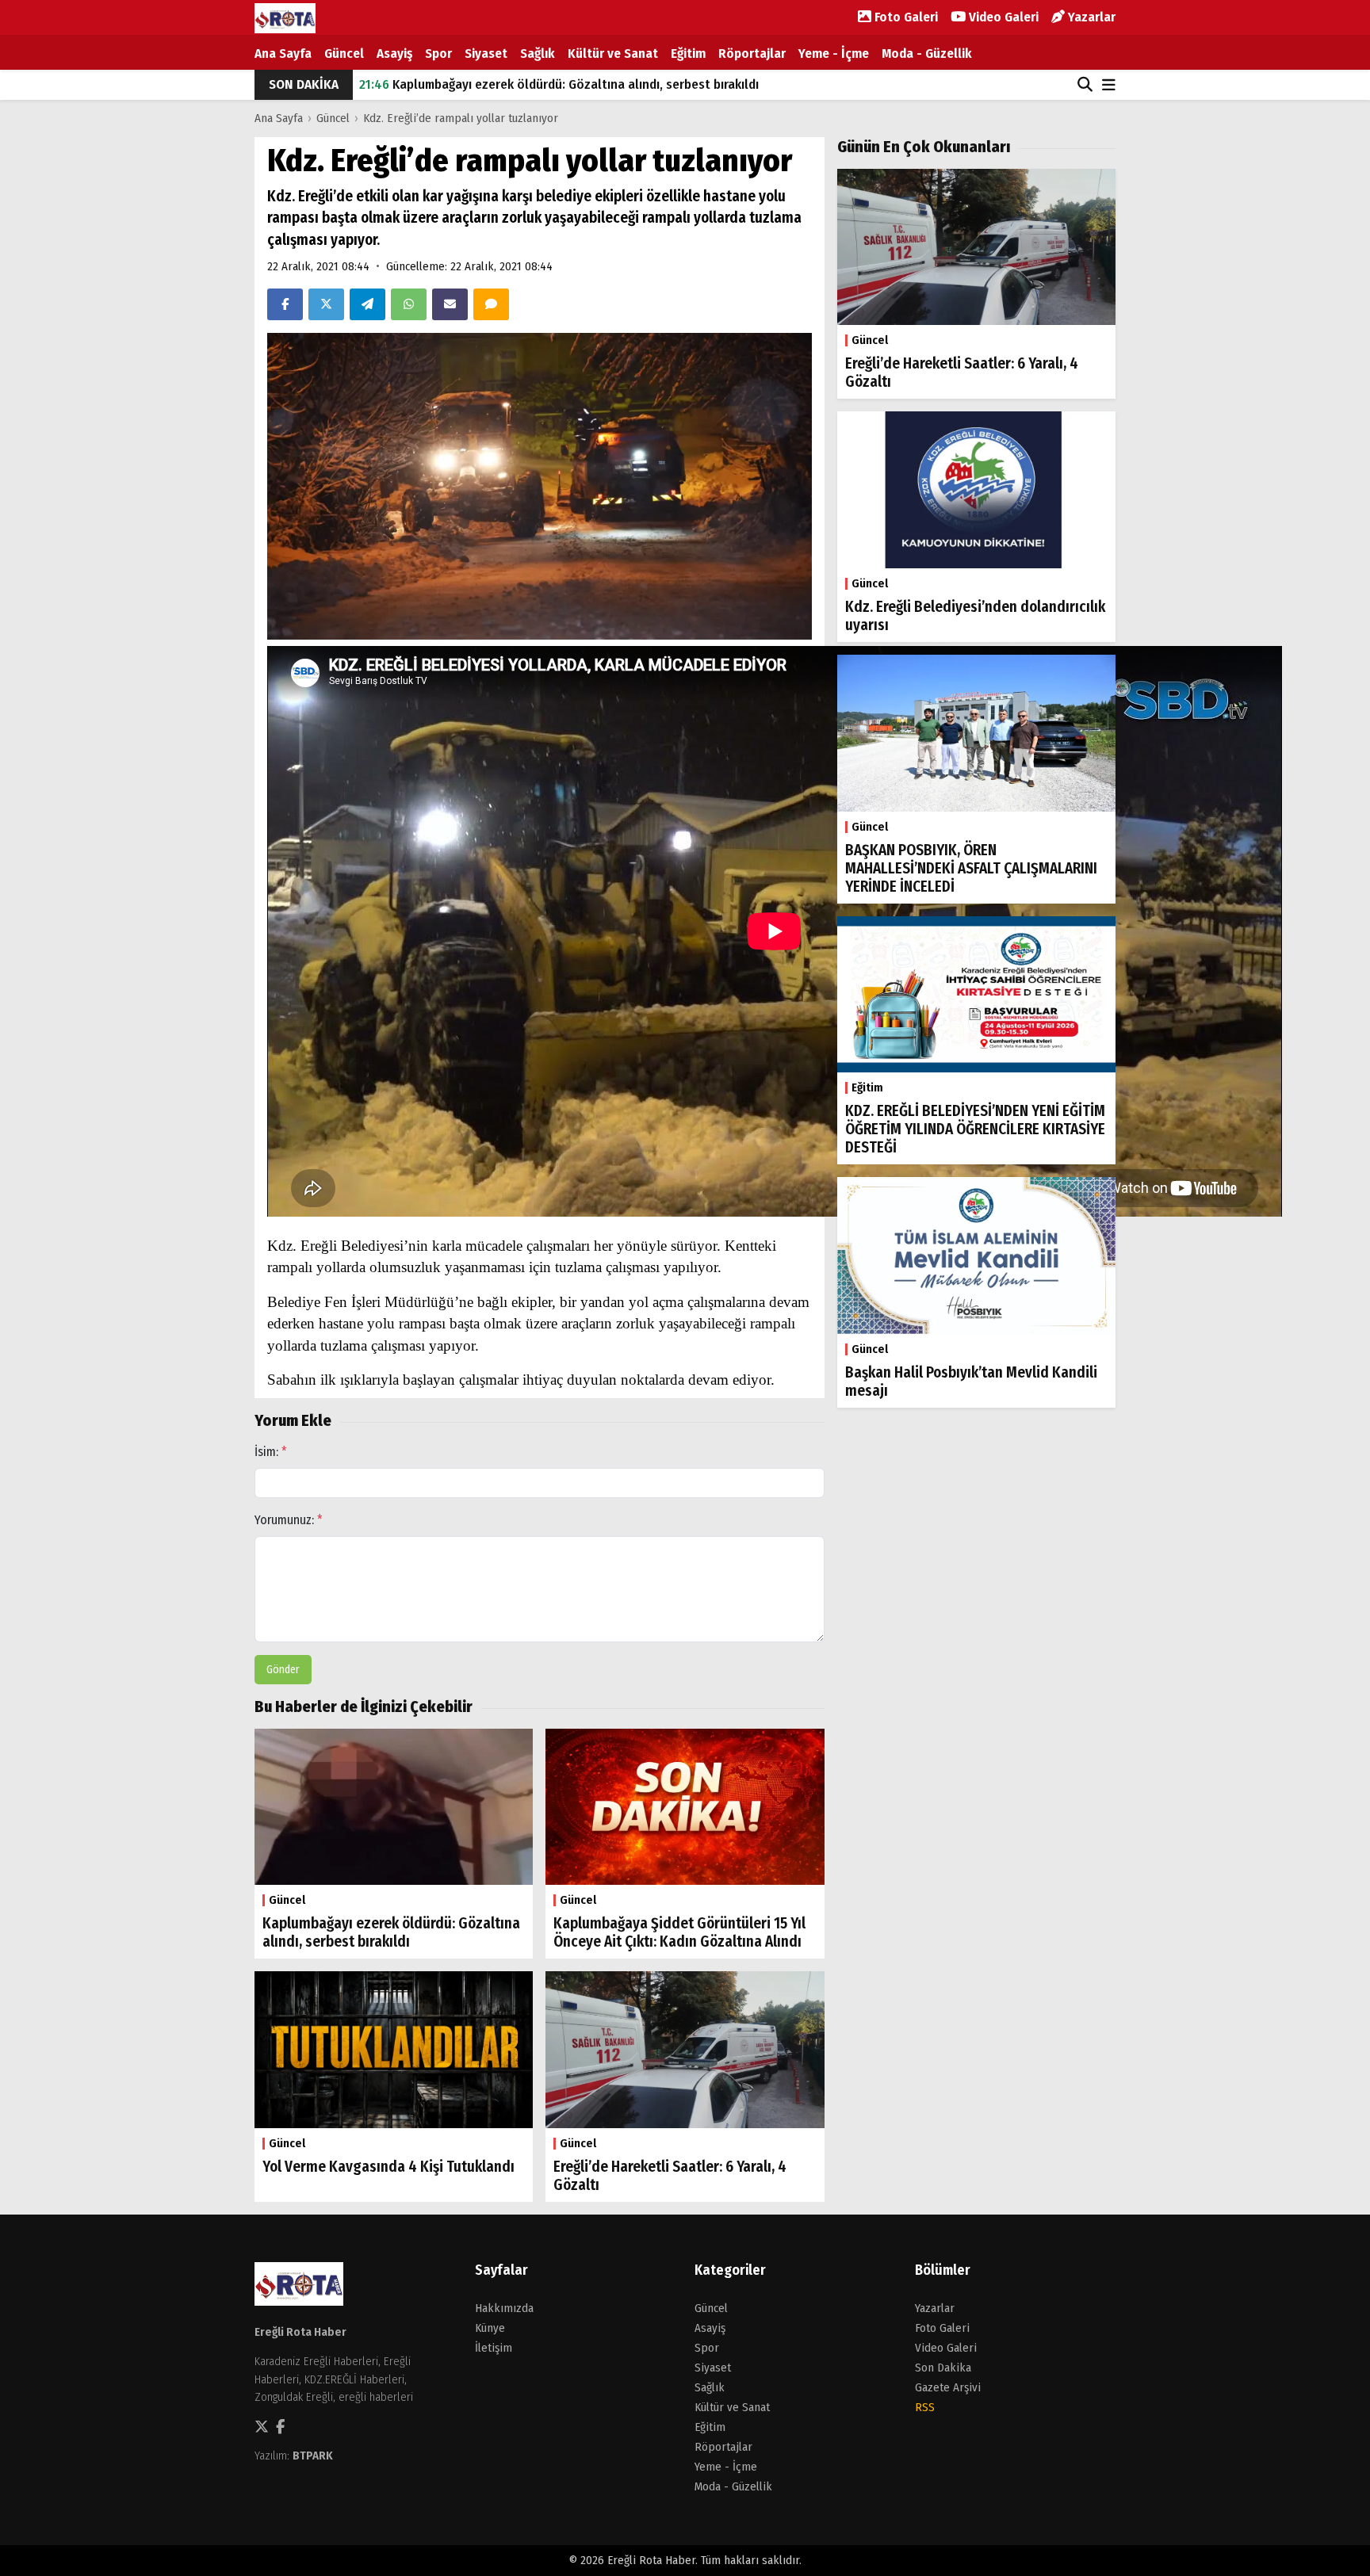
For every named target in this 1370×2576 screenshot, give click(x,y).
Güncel (344, 54)
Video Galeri (1002, 17)
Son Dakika (943, 2368)
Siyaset (486, 54)
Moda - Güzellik (927, 54)
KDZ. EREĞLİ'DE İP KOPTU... (450, 84)
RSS (925, 2407)
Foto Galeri (905, 17)
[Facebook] (285, 304)
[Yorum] (491, 304)
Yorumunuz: (289, 1520)
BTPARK (313, 2456)
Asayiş (394, 54)
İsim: (271, 1452)
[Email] (450, 304)
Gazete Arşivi (948, 2387)
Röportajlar (752, 54)
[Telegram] (367, 304)
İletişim (494, 2348)
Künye (490, 2328)
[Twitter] (326, 304)
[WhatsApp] (409, 304)
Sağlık (538, 54)
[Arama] (1085, 85)
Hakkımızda (504, 2308)
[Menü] (1109, 86)
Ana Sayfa (283, 54)
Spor (438, 54)
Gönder (283, 1670)
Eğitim (688, 54)
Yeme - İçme (834, 54)
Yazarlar (1090, 17)
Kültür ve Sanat (613, 54)
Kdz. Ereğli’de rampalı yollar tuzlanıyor (461, 118)
